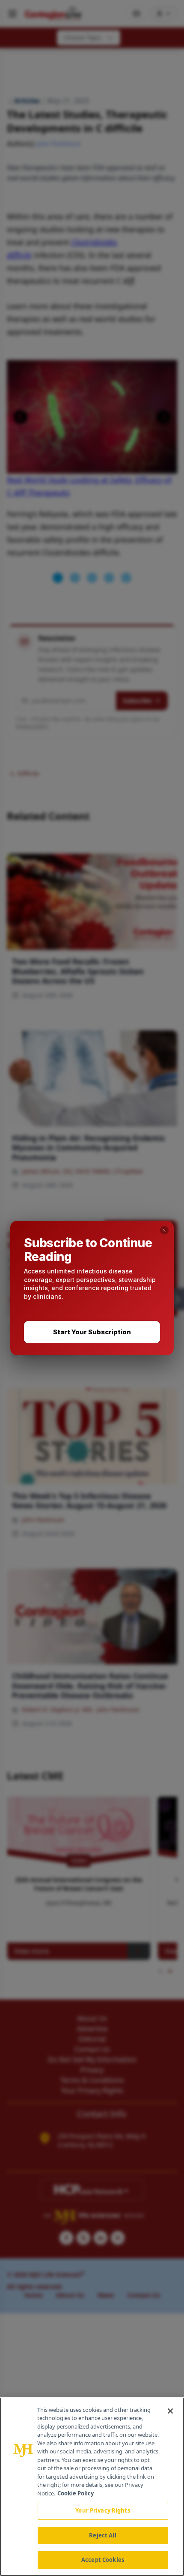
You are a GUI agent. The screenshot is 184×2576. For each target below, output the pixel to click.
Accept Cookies (103, 2560)
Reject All (102, 2535)
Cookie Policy (76, 2493)
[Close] (170, 2411)
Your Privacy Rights (102, 2510)
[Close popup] (164, 1230)
